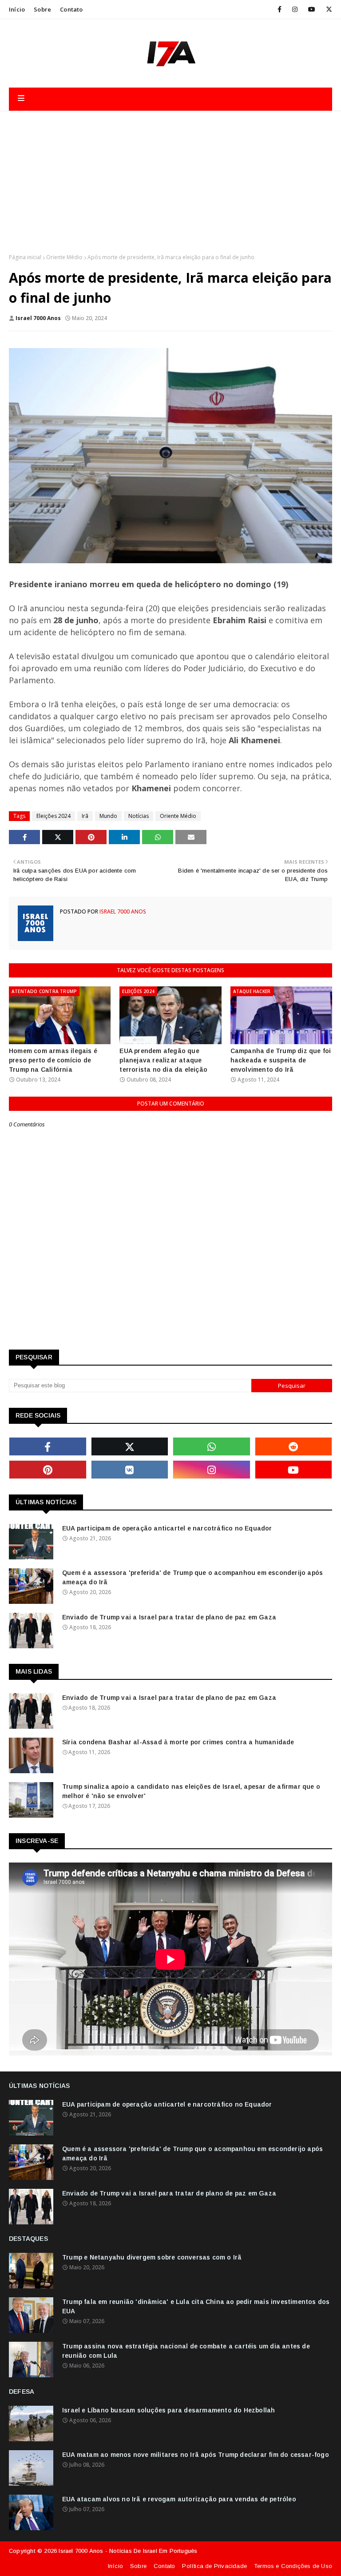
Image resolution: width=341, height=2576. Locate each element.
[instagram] (295, 9)
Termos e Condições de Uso (293, 2566)
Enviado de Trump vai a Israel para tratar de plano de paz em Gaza (169, 1617)
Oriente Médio (64, 257)
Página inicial (25, 257)
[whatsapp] (212, 1446)
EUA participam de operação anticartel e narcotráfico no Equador (167, 1528)
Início (17, 9)
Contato (71, 9)
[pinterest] (48, 1470)
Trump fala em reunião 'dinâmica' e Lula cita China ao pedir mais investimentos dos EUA (196, 2306)
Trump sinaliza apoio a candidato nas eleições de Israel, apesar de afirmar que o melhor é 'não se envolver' (191, 1791)
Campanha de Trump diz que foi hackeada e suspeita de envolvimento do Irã (281, 1060)
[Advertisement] (170, 178)
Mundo (108, 816)
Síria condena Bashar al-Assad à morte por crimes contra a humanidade (178, 1742)
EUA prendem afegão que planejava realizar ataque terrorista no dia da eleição (163, 1060)
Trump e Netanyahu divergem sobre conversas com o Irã (152, 2257)
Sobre (42, 9)
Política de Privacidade (214, 2566)
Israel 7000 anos (38, 318)
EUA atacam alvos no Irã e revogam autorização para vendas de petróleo (179, 2499)
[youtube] (312, 9)
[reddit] (294, 1446)
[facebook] (280, 9)
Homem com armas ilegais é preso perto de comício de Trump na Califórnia (53, 1060)
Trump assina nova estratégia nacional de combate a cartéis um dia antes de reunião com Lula (186, 2351)
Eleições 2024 (54, 816)
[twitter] (327, 9)
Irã (85, 816)
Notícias (139, 816)
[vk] (130, 1470)
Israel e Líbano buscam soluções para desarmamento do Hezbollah (169, 2410)
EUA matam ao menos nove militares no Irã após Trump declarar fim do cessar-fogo (196, 2455)
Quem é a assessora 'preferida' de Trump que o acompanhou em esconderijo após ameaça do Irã (192, 1577)
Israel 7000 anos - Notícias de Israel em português (128, 2551)
